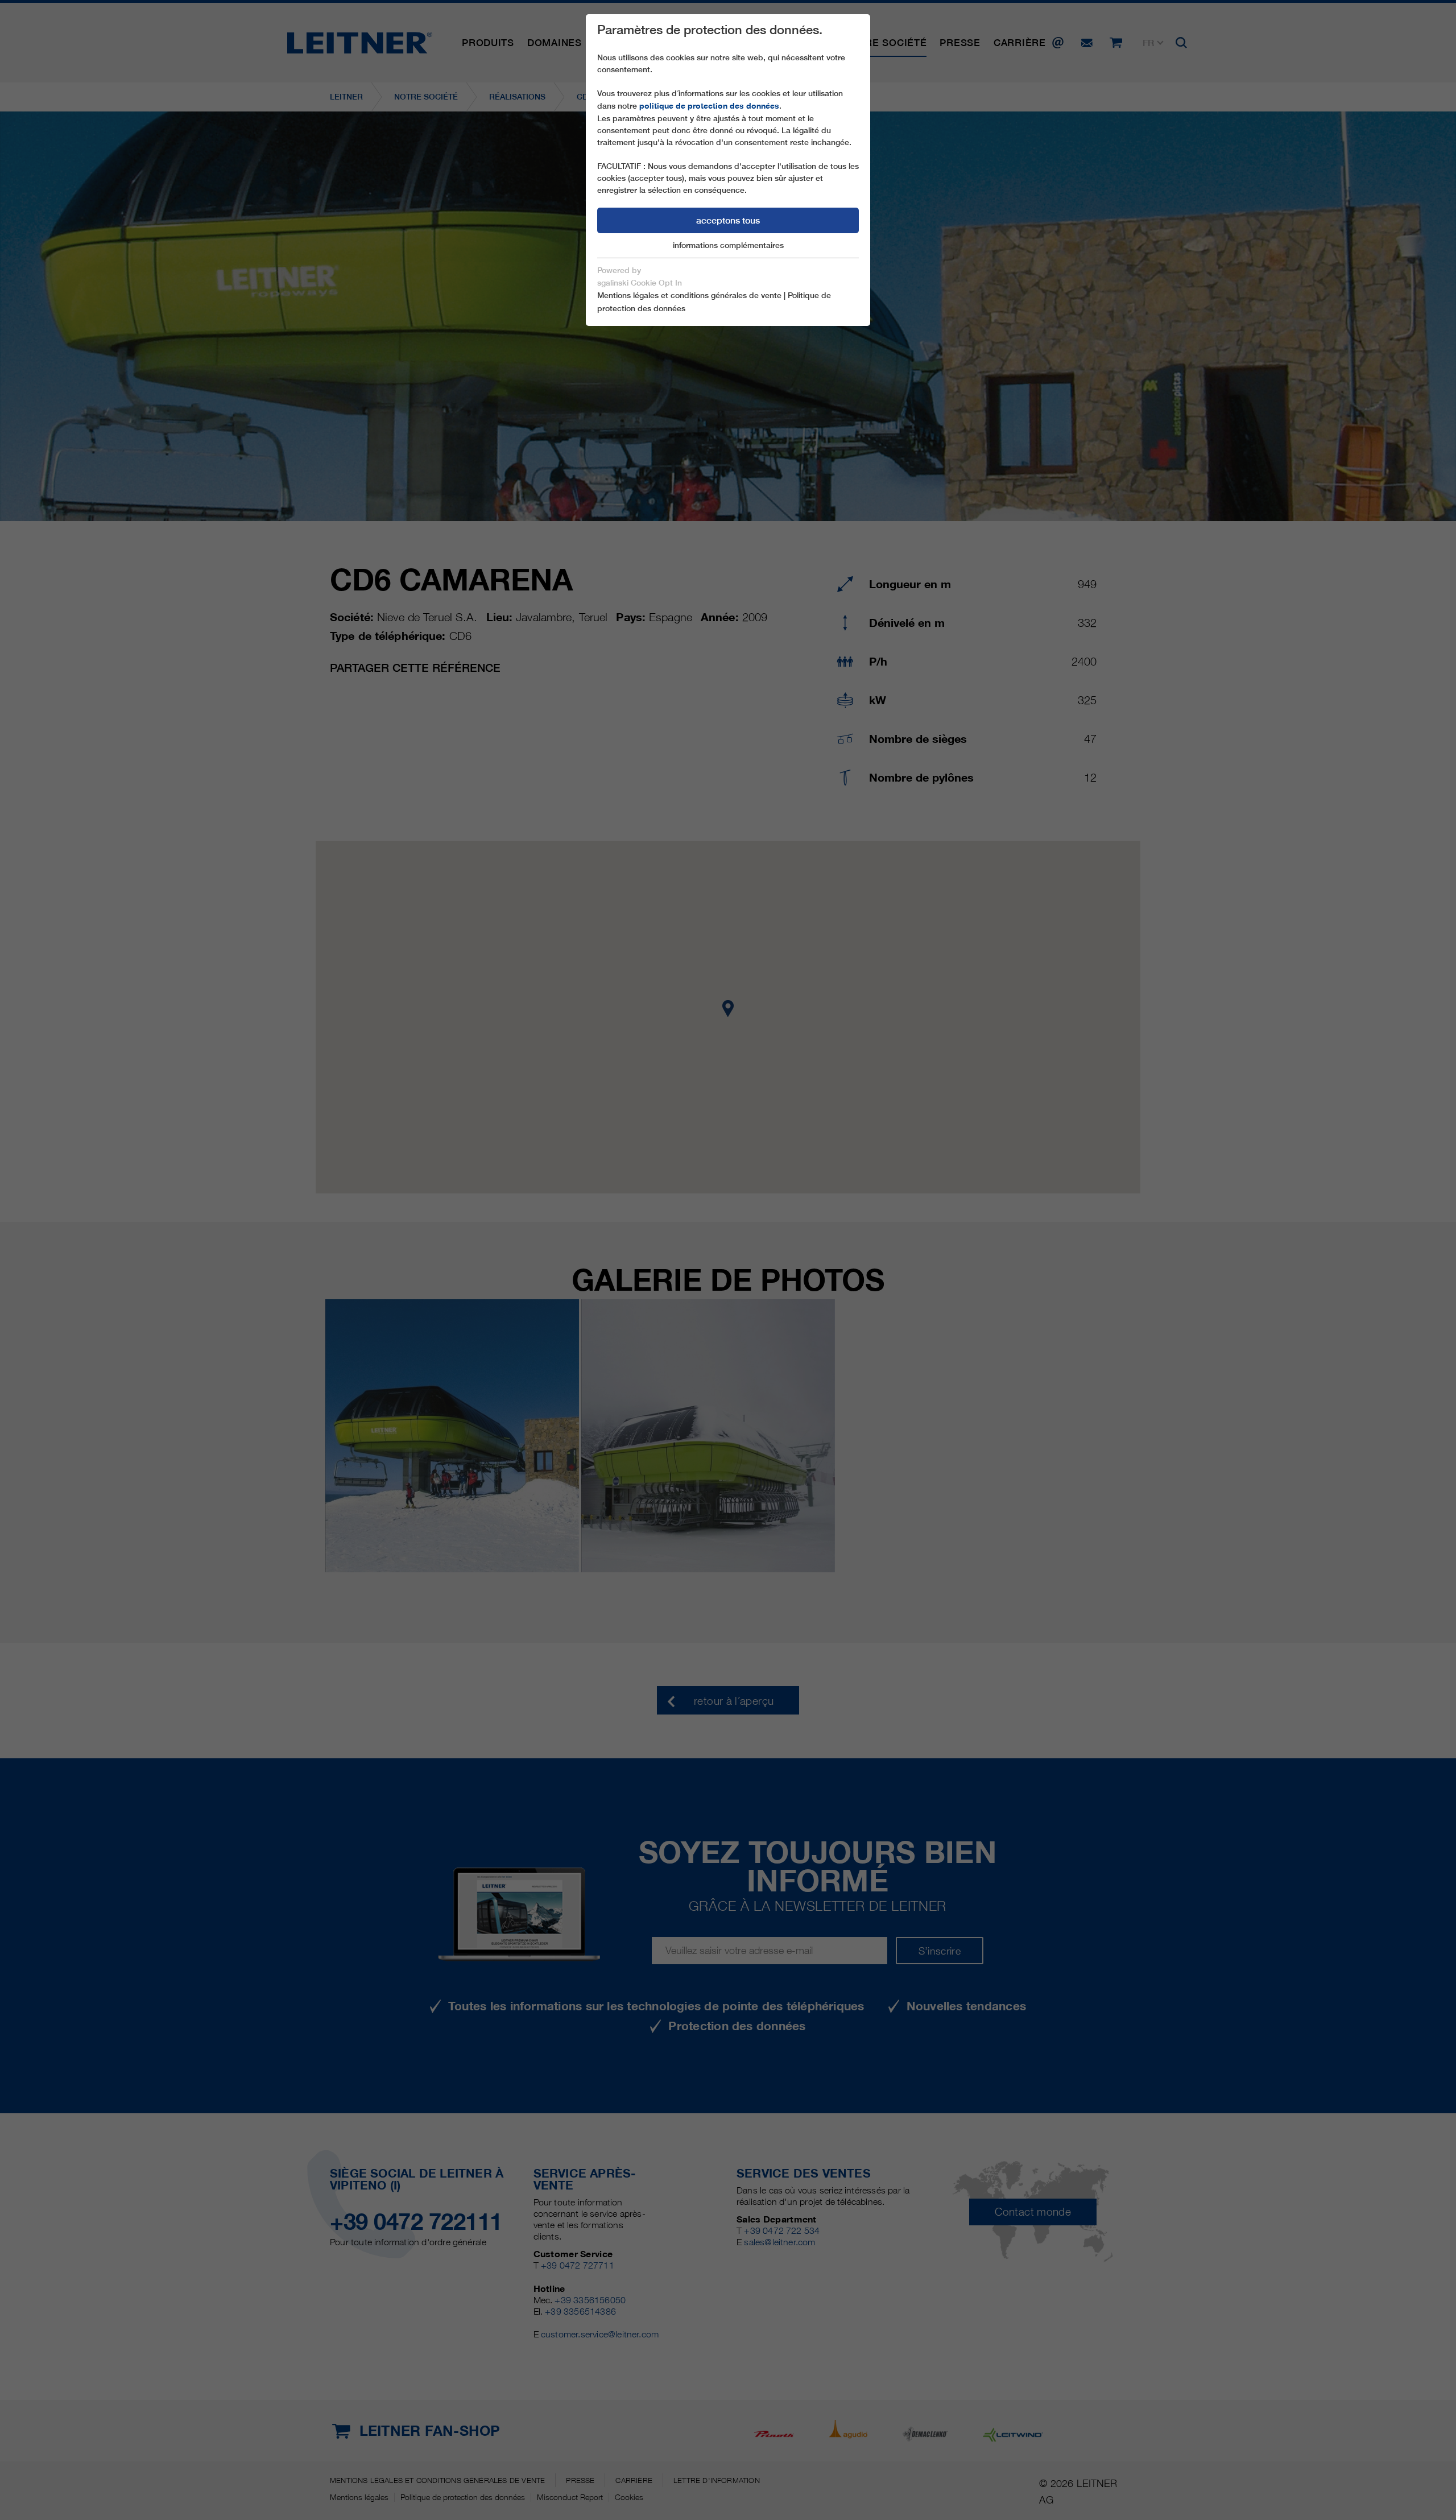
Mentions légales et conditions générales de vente (689, 295)
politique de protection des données (709, 106)
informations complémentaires (728, 245)
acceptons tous (728, 220)
